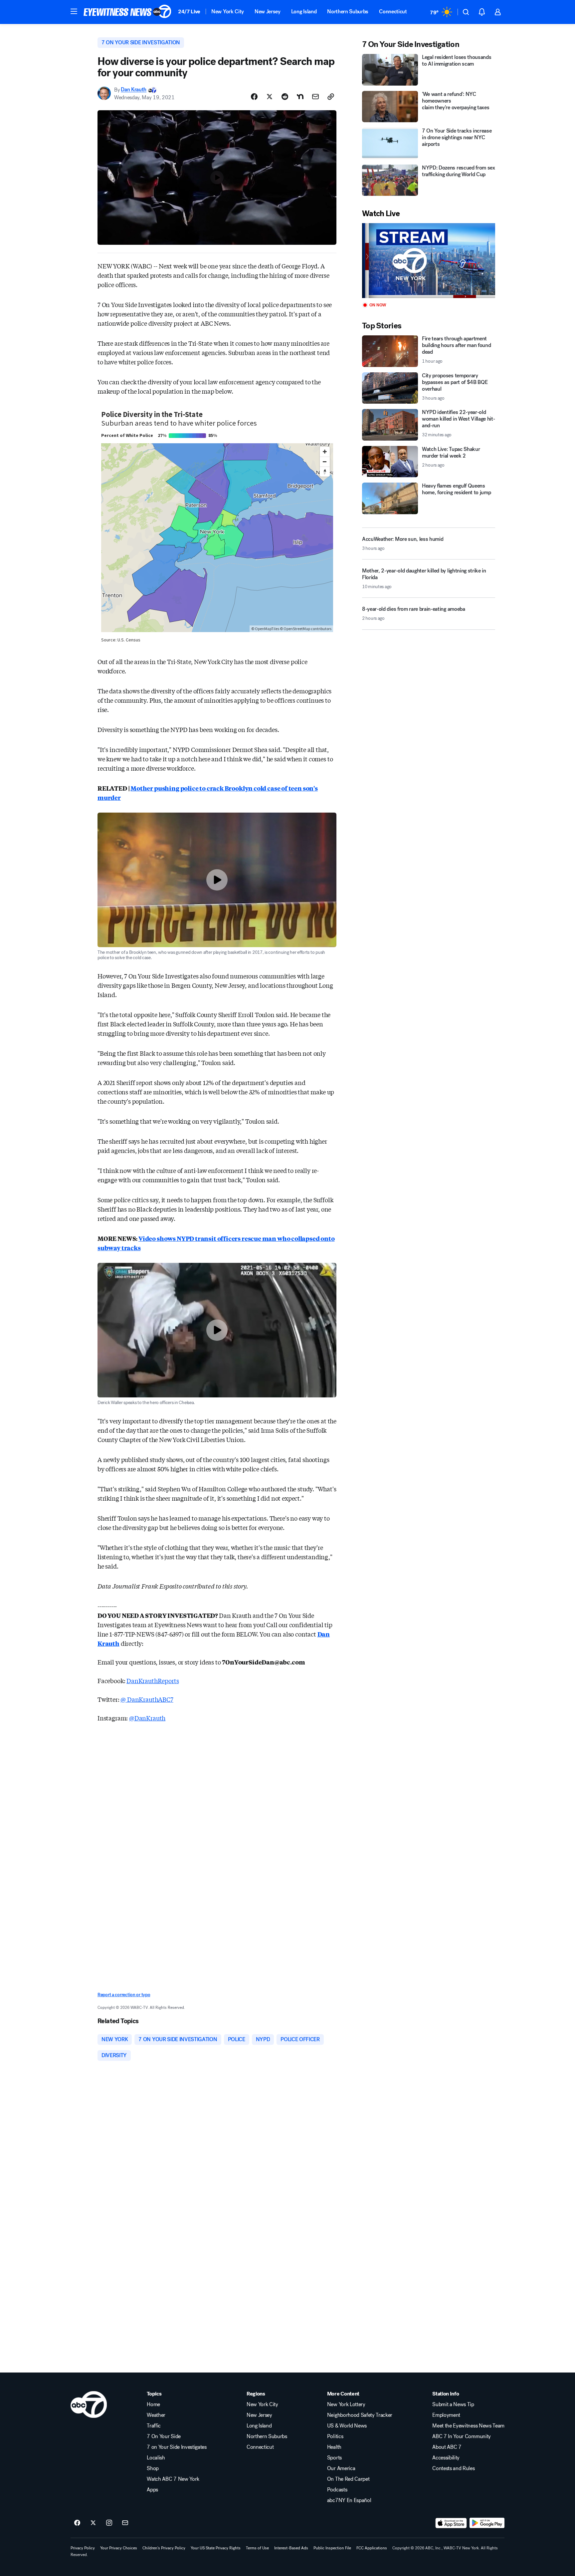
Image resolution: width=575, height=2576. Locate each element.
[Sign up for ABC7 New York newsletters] (125, 2523)
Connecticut (393, 11)
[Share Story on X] (270, 97)
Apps (152, 2490)
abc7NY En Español (349, 2500)
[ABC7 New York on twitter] (93, 2523)
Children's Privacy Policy (164, 2548)
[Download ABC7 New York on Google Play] (487, 2523)
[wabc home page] (89, 2404)
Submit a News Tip (453, 2404)
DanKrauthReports (153, 1680)
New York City (228, 11)
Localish (156, 2458)
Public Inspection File (332, 2548)
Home (153, 2404)
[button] (74, 11)
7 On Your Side (164, 2436)
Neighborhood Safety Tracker (360, 2415)
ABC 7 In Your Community (462, 2436)
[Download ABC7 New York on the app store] (451, 2523)
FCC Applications (372, 2548)
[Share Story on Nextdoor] (300, 97)
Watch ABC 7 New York (173, 2479)
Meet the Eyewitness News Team (468, 2426)
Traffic (154, 2426)
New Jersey (268, 11)
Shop (153, 2468)
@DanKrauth (147, 1718)
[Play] (429, 261)
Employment (446, 2415)
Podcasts (337, 2490)
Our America (341, 2468)
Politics (335, 2436)
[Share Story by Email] (315, 97)
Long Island (304, 11)
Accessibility (446, 2458)
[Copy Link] (331, 97)
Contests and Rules (453, 2468)
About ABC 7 (447, 2447)
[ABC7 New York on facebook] (77, 2523)
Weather (156, 2415)
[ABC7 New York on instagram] (109, 2523)
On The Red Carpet (348, 2479)
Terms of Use (257, 2548)
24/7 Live (189, 11)
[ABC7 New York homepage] (127, 12)
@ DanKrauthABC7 (147, 1699)
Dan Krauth (134, 90)
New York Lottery (346, 2404)
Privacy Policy (83, 2548)
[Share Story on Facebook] (254, 97)
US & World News (347, 2426)
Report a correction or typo (124, 1995)
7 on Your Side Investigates (177, 2447)
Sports (334, 2458)
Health (334, 2447)
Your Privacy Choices (119, 2548)
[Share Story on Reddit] (285, 97)
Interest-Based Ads (291, 2548)
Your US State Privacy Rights (216, 2548)
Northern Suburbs (348, 11)
